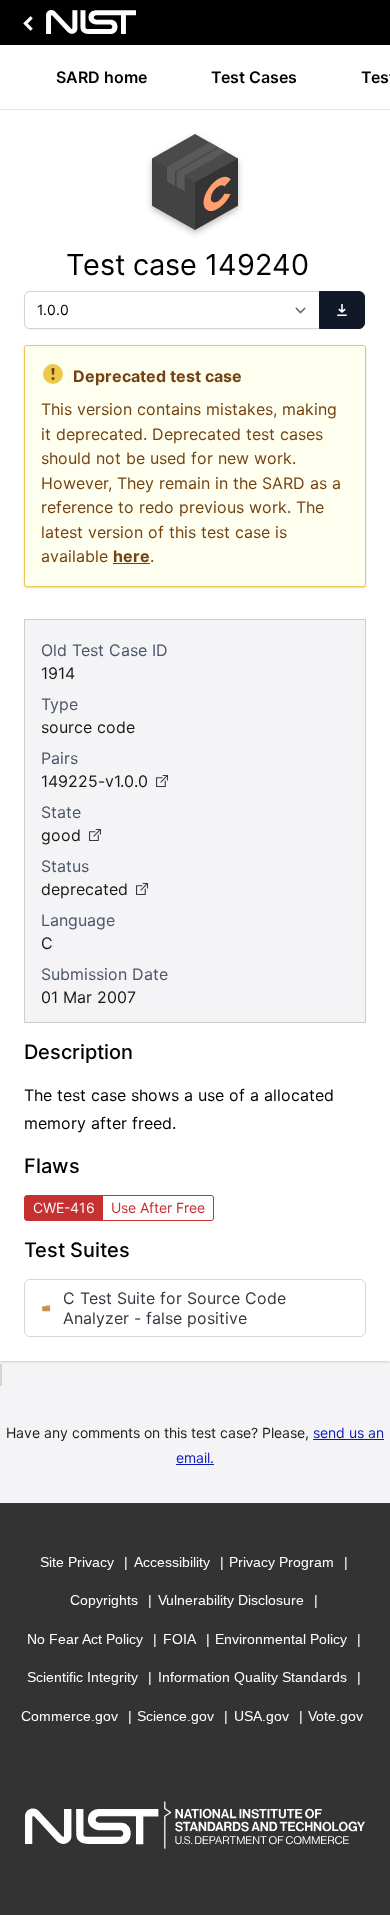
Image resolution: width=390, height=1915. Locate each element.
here (131, 556)
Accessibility (172, 1562)
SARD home (101, 77)
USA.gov (261, 1716)
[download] (342, 310)
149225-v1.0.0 (94, 781)
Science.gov (175, 1716)
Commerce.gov (69, 1716)
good (61, 835)
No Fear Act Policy (85, 1639)
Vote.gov (335, 1716)
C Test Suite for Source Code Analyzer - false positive (174, 1308)
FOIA (179, 1639)
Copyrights (104, 1600)
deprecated (84, 889)
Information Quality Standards (252, 1677)
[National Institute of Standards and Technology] (76, 27)
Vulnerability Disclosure (231, 1600)
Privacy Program (281, 1562)
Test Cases (254, 77)
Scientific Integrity (82, 1677)
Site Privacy (77, 1562)
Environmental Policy (281, 1639)
